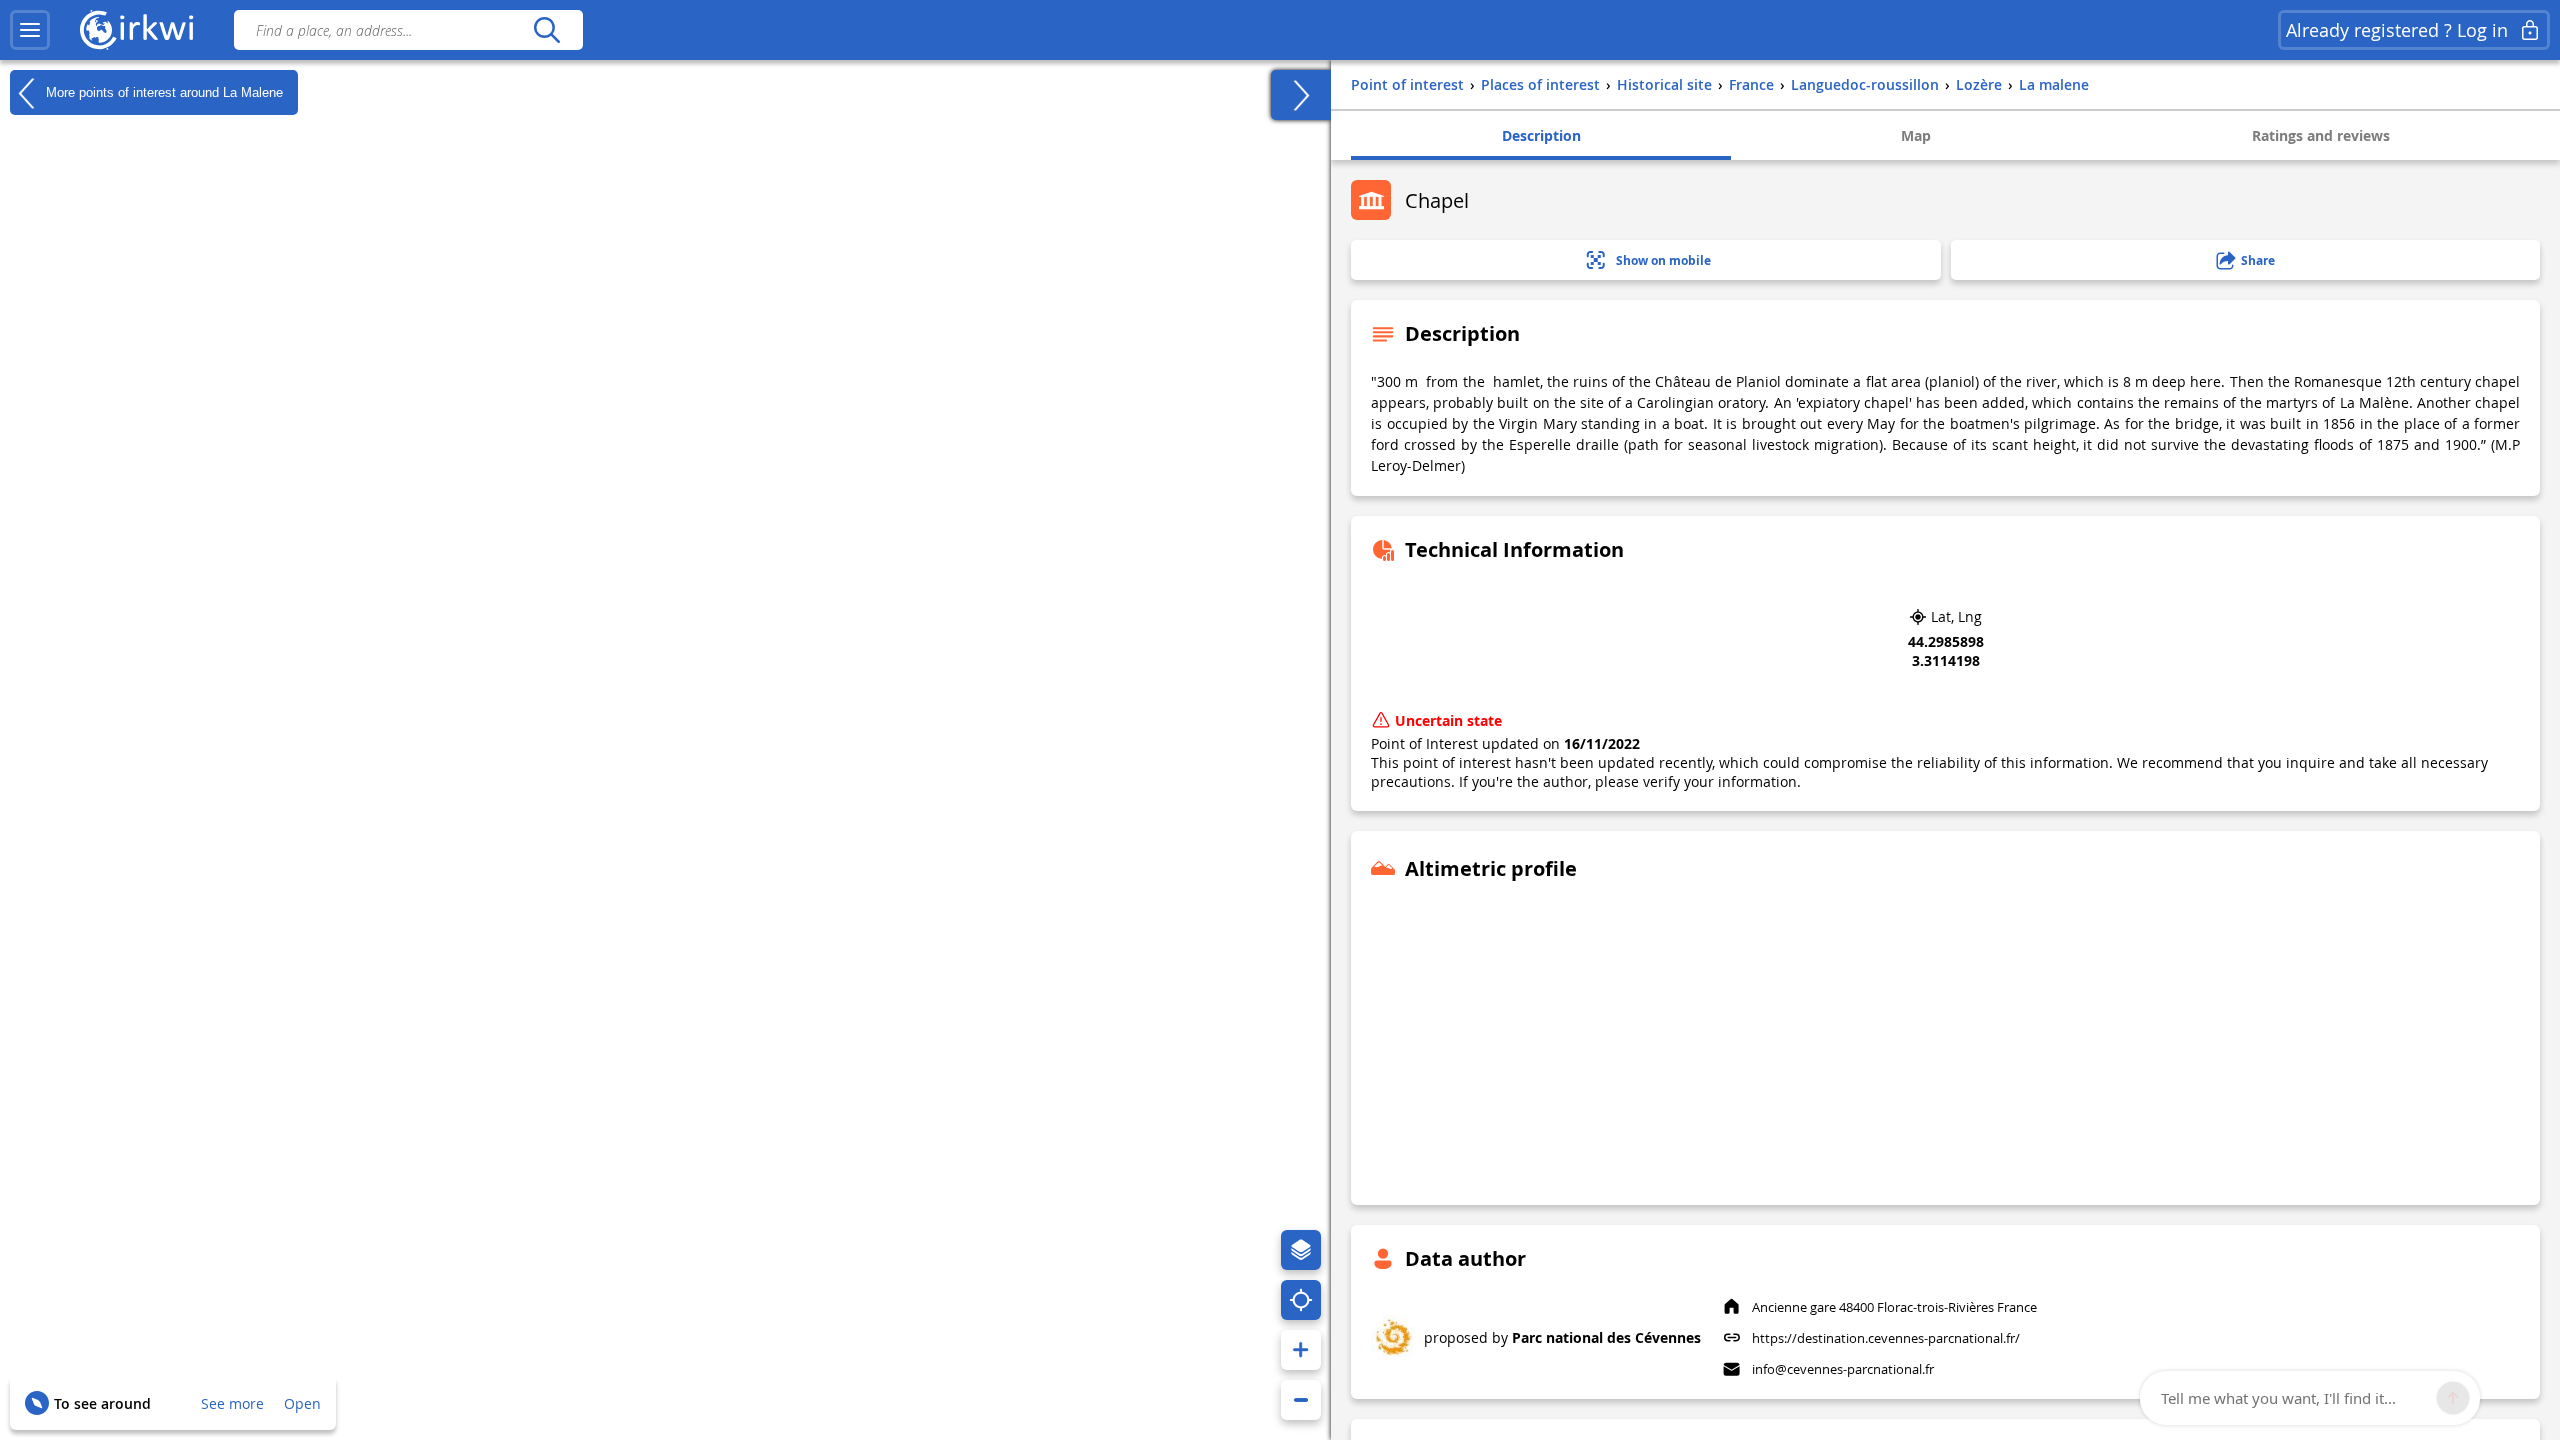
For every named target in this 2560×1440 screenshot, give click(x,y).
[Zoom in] (1301, 1350)
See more (232, 1403)
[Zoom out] (1301, 1400)
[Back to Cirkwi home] (137, 30)
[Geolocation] (1301, 1300)
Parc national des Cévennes (1606, 1337)
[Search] (546, 30)
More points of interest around (162, 91)
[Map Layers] (1301, 1250)
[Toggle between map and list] (1301, 95)
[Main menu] (30, 30)
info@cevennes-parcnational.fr (1843, 1369)
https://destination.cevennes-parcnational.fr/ (1886, 1338)
